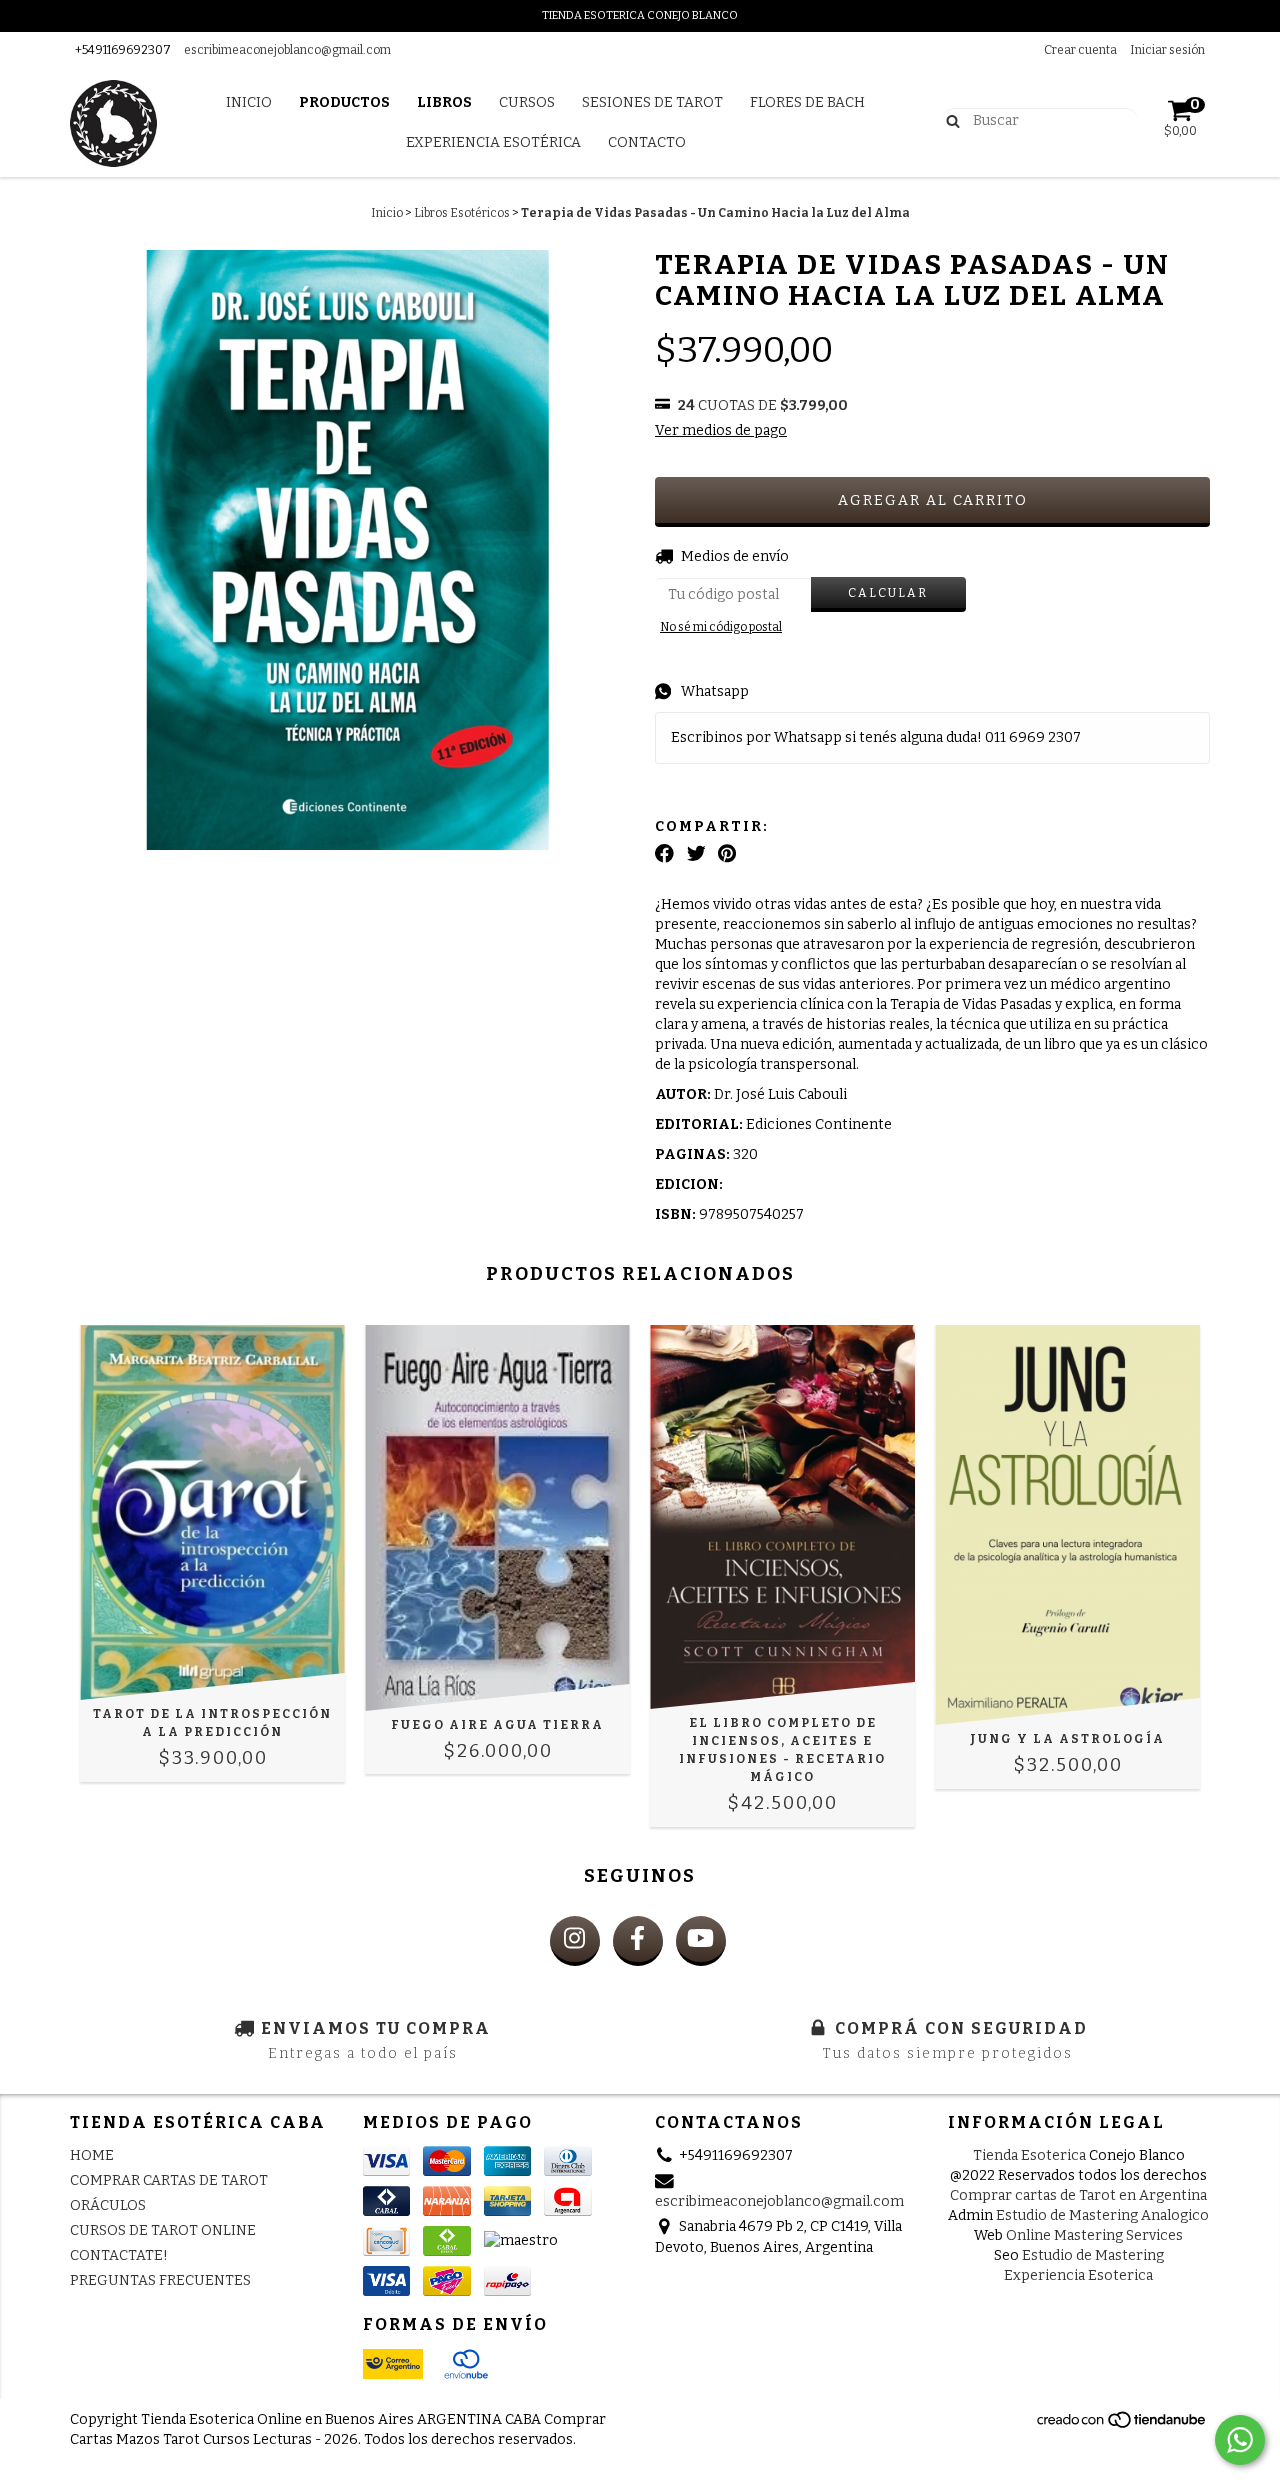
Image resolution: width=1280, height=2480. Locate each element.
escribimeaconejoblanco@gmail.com (287, 50)
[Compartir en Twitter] (696, 854)
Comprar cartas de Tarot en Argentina (1078, 2195)
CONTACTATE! (119, 2255)
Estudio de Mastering (1093, 2255)
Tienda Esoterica (1029, 2155)
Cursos (527, 102)
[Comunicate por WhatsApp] (1240, 2440)
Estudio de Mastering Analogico (1102, 2215)
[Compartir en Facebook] (664, 854)
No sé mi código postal (721, 627)
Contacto (647, 142)
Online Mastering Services (1094, 2235)
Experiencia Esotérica (493, 142)
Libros (444, 102)
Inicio (249, 102)
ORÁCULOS (108, 2205)
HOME (92, 2155)
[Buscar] (948, 120)
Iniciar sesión (1167, 50)
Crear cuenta (1080, 50)
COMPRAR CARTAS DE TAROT (169, 2180)
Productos (344, 102)
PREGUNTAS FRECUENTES (160, 2280)
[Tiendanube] (1122, 2425)
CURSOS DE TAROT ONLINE (163, 2230)
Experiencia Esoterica (1078, 2275)
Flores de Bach (807, 102)
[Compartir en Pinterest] (727, 854)
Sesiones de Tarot (652, 102)
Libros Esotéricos (462, 213)
